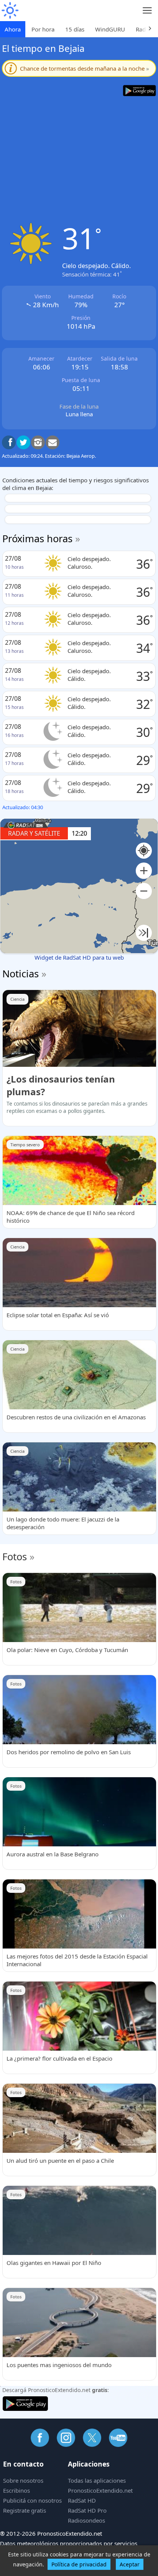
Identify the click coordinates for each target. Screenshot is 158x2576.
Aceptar (130, 2564)
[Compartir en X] (23, 442)
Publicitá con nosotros (32, 2500)
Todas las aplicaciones (97, 2480)
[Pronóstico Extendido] (10, 11)
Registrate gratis (25, 2510)
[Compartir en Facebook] (9, 442)
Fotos (15, 1556)
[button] (144, 871)
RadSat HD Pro (87, 2510)
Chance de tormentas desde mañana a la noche (85, 68)
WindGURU (110, 29)
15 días (75, 29)
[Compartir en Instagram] (38, 442)
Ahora (13, 29)
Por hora (43, 29)
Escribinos (16, 2490)
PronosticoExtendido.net (100, 2490)
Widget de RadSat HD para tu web (79, 957)
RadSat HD (82, 2500)
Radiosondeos (86, 2520)
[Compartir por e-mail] (53, 442)
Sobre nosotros (23, 2480)
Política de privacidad (79, 2564)
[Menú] (147, 11)
